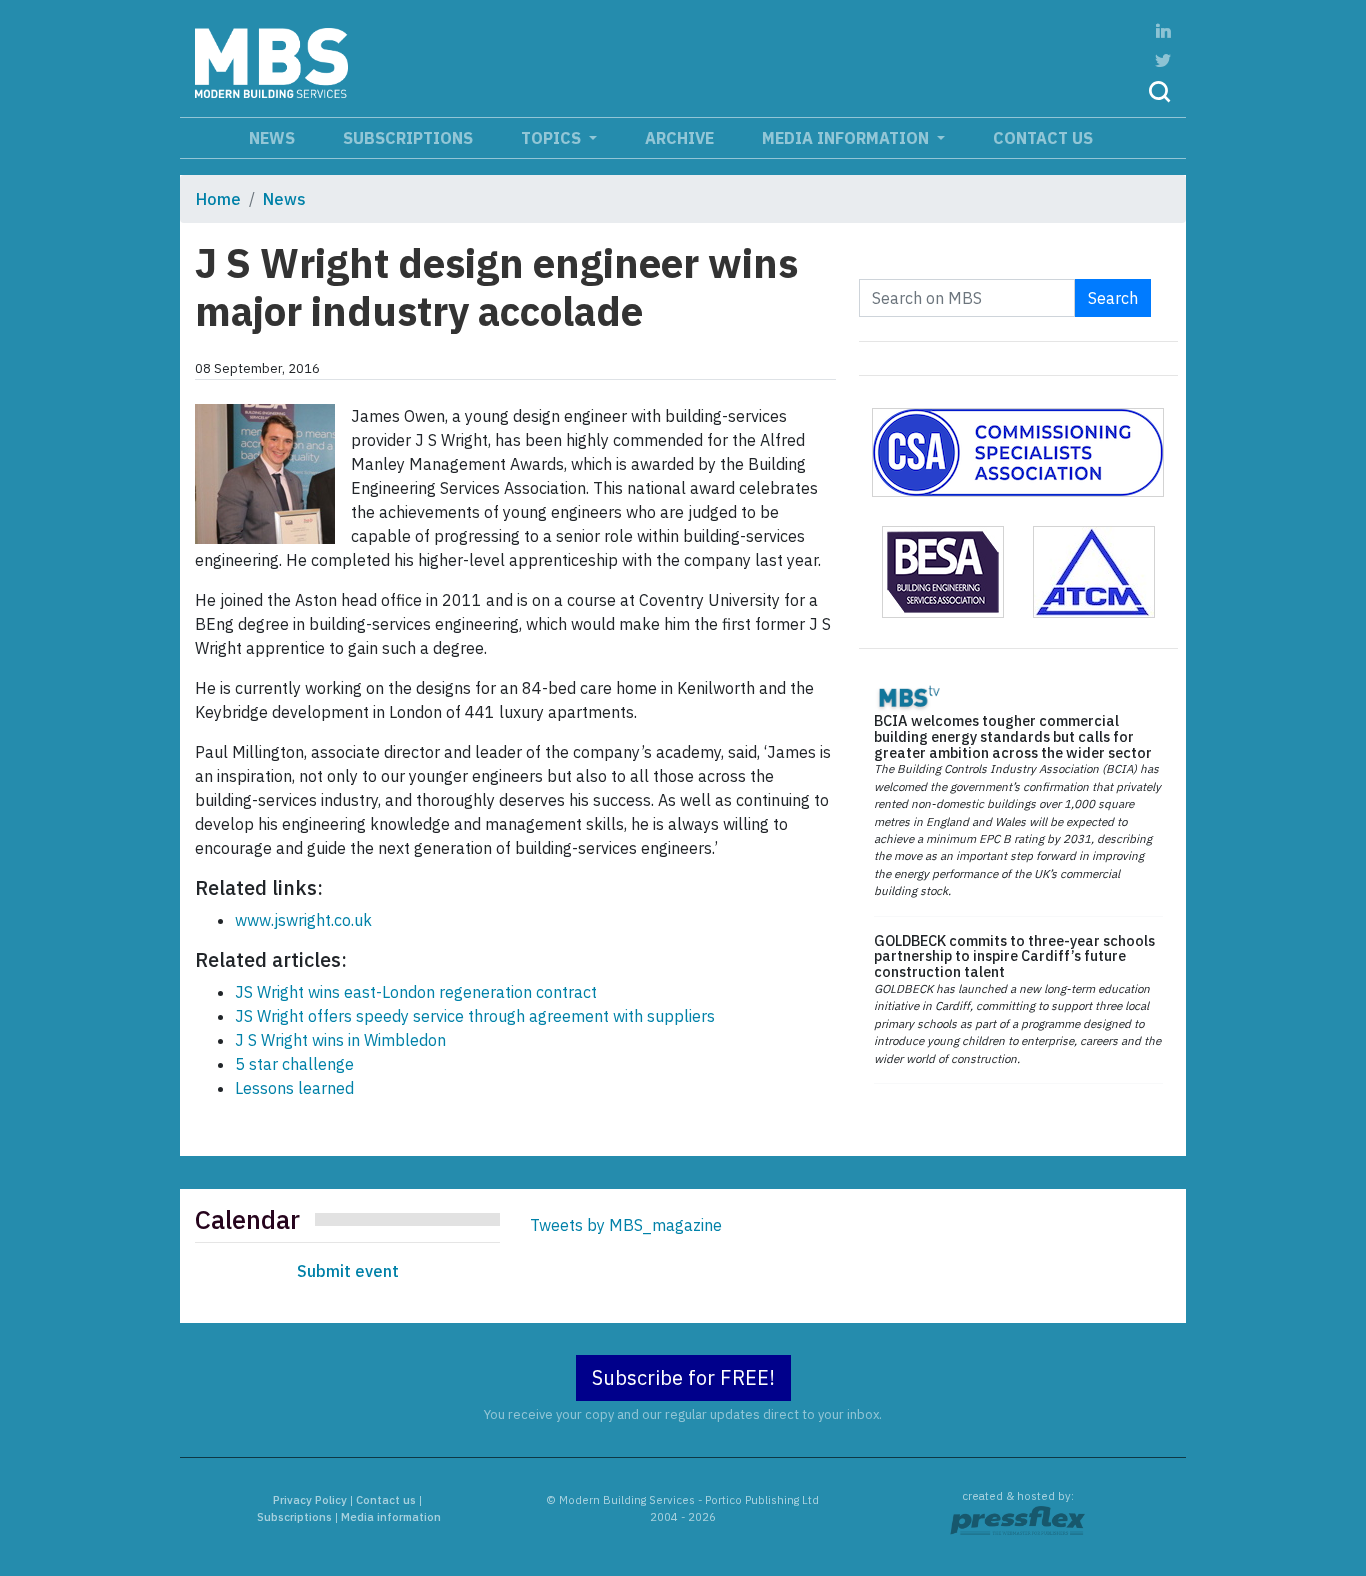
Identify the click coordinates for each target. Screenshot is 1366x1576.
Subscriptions (408, 138)
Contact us (1043, 138)
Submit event (348, 1271)
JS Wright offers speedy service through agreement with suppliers (475, 1016)
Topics (553, 138)
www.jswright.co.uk (303, 920)
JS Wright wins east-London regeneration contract (416, 992)
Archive (679, 138)
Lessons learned (294, 1088)
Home (218, 199)
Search (1113, 298)
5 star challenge (294, 1064)
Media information (847, 138)
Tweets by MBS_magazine (626, 1225)
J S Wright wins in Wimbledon (340, 1040)
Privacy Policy (310, 1500)
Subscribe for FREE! (683, 1377)
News (272, 138)
